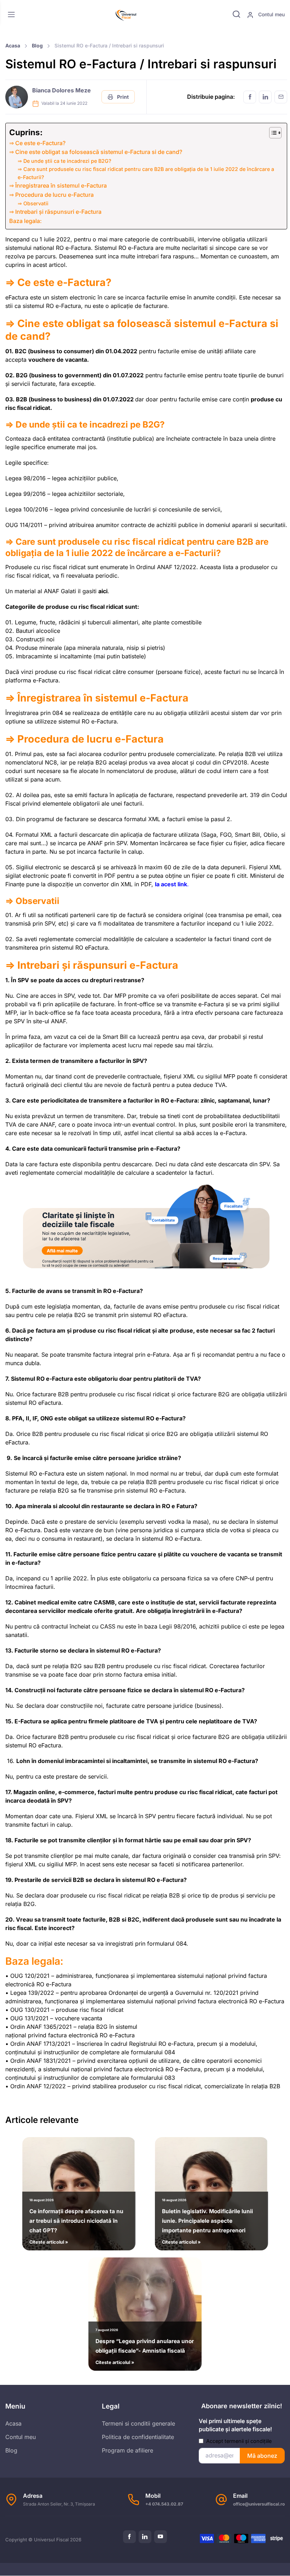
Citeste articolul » (76, 2221)
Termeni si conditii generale (138, 2423)
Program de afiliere (127, 2450)
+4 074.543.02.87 (164, 2504)
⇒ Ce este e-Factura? (37, 143)
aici (103, 591)
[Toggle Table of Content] (272, 133)
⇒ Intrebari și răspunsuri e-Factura (55, 212)
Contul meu (271, 14)
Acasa (13, 45)
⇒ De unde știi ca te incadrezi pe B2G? (65, 161)
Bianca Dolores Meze (62, 90)
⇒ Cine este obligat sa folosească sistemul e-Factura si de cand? (96, 152)
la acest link (171, 884)
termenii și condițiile (248, 2441)
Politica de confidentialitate (138, 2437)
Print (122, 97)
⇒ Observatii (33, 203)
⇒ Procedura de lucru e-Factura (51, 195)
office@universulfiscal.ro (259, 2504)
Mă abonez (262, 2456)
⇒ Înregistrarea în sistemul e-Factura (58, 185)
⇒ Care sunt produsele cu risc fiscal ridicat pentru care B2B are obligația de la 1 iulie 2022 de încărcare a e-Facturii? (146, 173)
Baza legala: (25, 221)
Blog (37, 45)
